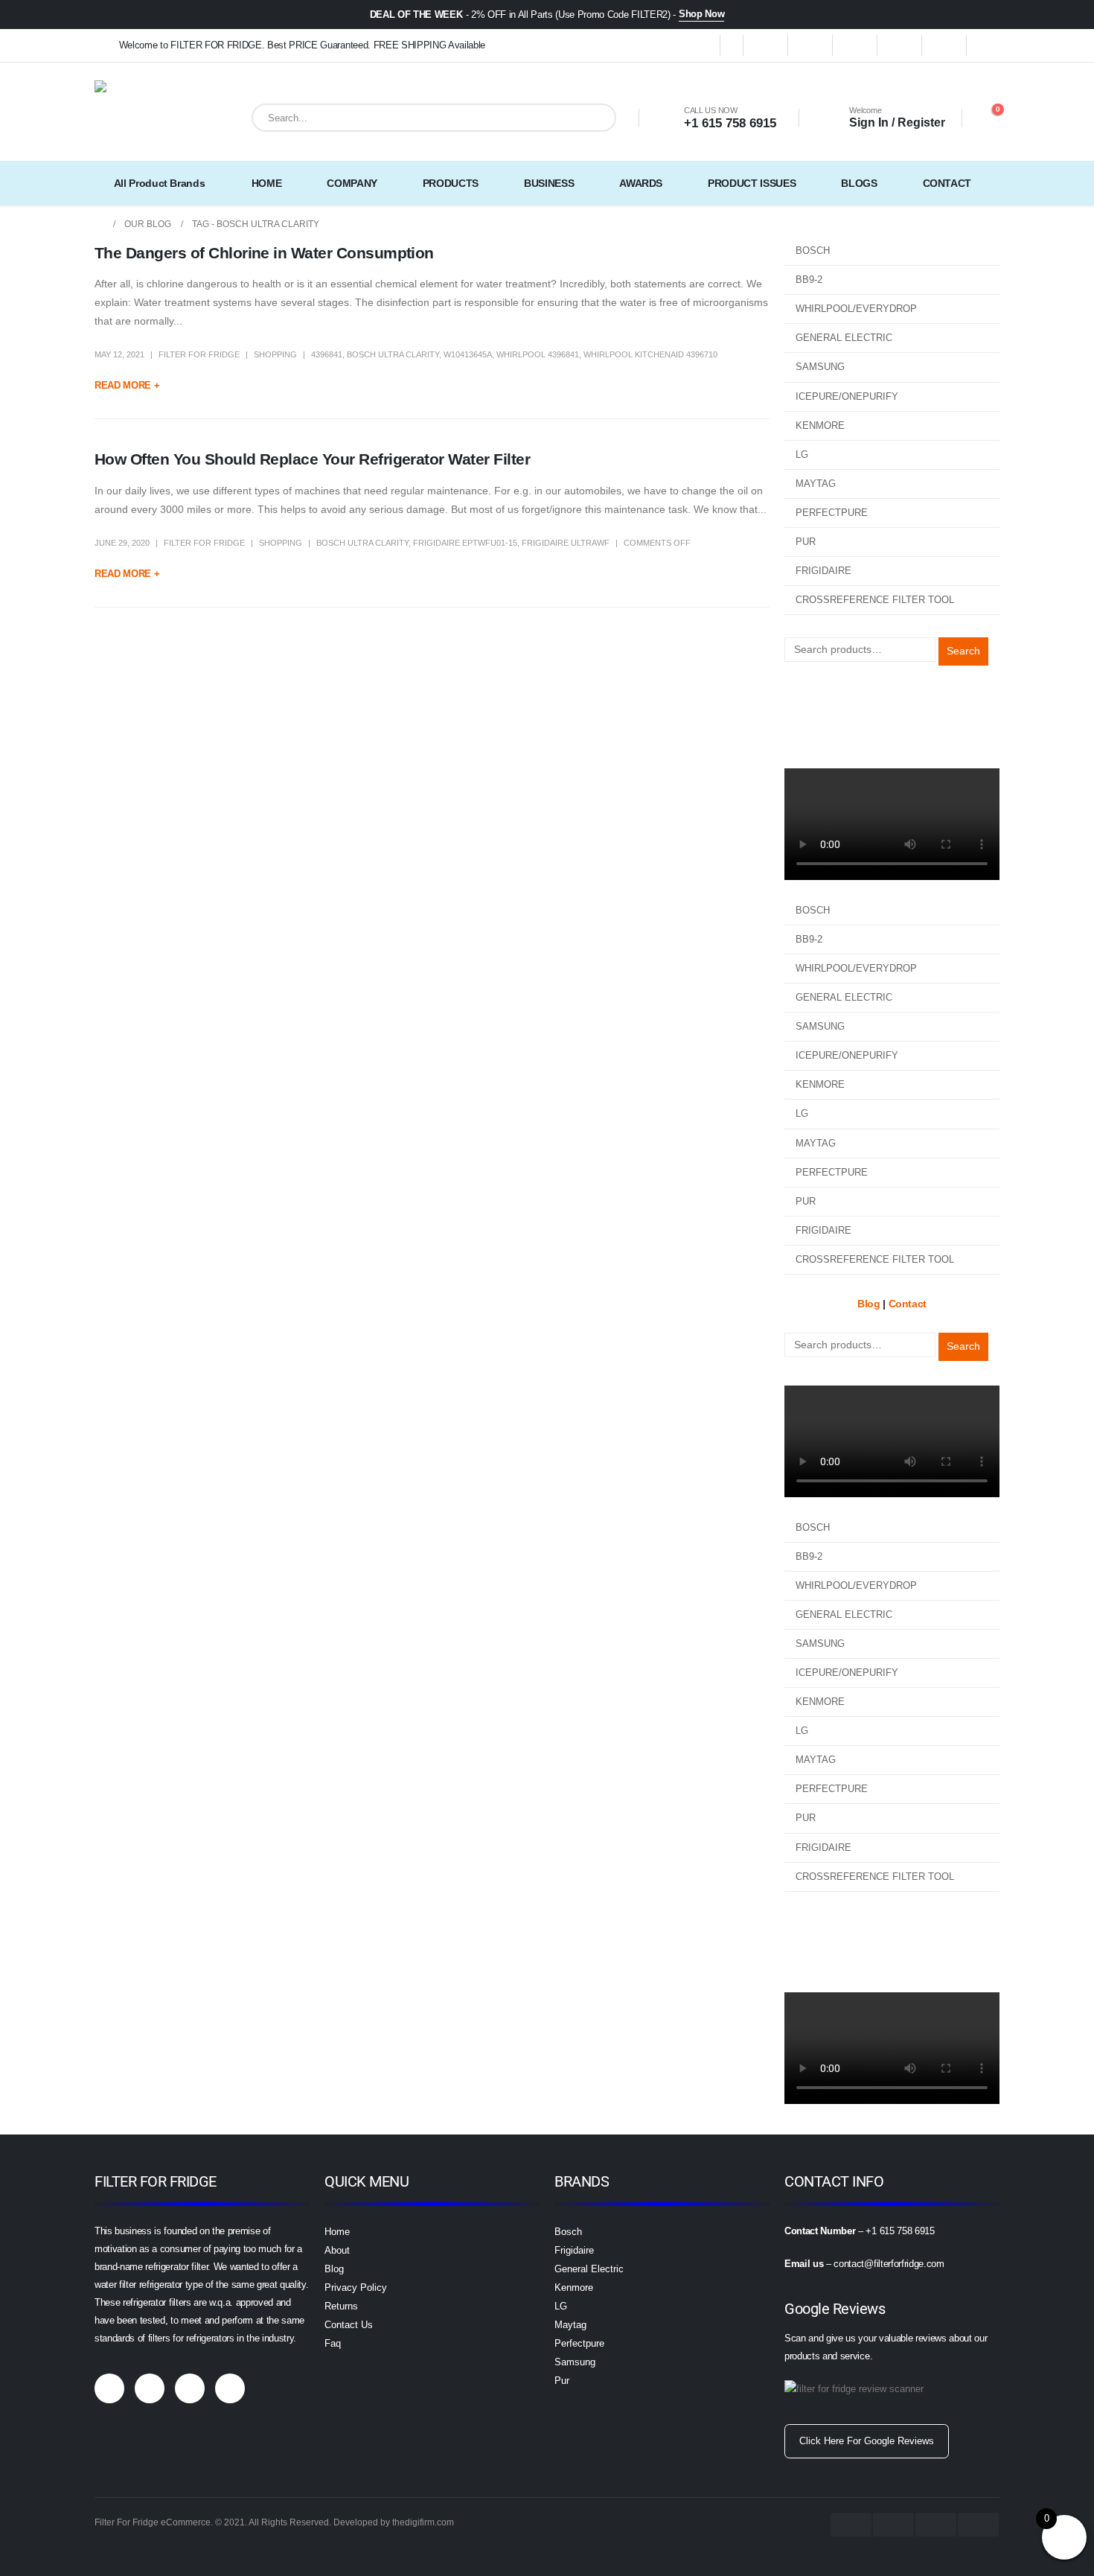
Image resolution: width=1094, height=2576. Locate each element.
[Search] (594, 118)
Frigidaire (574, 2250)
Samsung (575, 2362)
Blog (795, 699)
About (337, 2250)
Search (963, 651)
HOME (267, 183)
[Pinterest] (855, 45)
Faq (333, 2343)
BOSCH (813, 251)
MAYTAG (816, 484)
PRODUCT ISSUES (752, 183)
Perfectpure (579, 2343)
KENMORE (820, 425)
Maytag (570, 2325)
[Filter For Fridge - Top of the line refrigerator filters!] (132, 118)
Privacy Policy (356, 2288)
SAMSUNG (820, 367)
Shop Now (701, 14)
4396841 (327, 354)
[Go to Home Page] (99, 224)
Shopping (275, 354)
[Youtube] (900, 45)
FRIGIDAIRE (823, 571)
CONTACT (947, 183)
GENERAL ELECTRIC (844, 338)
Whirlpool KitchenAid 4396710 (650, 354)
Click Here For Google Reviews (867, 2441)
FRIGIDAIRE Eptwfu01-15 (465, 543)
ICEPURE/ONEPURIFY (847, 396)
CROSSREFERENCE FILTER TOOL (875, 600)
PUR (806, 542)
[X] (810, 45)
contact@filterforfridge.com (889, 2264)
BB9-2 (809, 280)
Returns (341, 2306)
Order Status (815, 718)
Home (337, 2232)
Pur (562, 2381)
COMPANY (352, 183)
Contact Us (349, 2325)
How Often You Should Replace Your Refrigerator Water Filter (312, 459)
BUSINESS (549, 183)
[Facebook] (766, 45)
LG (802, 455)
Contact (803, 736)
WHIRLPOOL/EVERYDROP (856, 309)
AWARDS (641, 183)
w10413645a (468, 354)
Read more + (127, 385)
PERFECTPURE (832, 513)
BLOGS (859, 183)
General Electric (589, 2269)
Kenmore (574, 2288)
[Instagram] (944, 45)
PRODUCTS (451, 183)
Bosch (568, 2232)
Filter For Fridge (199, 354)
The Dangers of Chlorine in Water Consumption (264, 253)
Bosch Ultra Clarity (393, 354)
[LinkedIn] (989, 45)
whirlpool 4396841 (538, 354)
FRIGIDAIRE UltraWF (566, 543)
